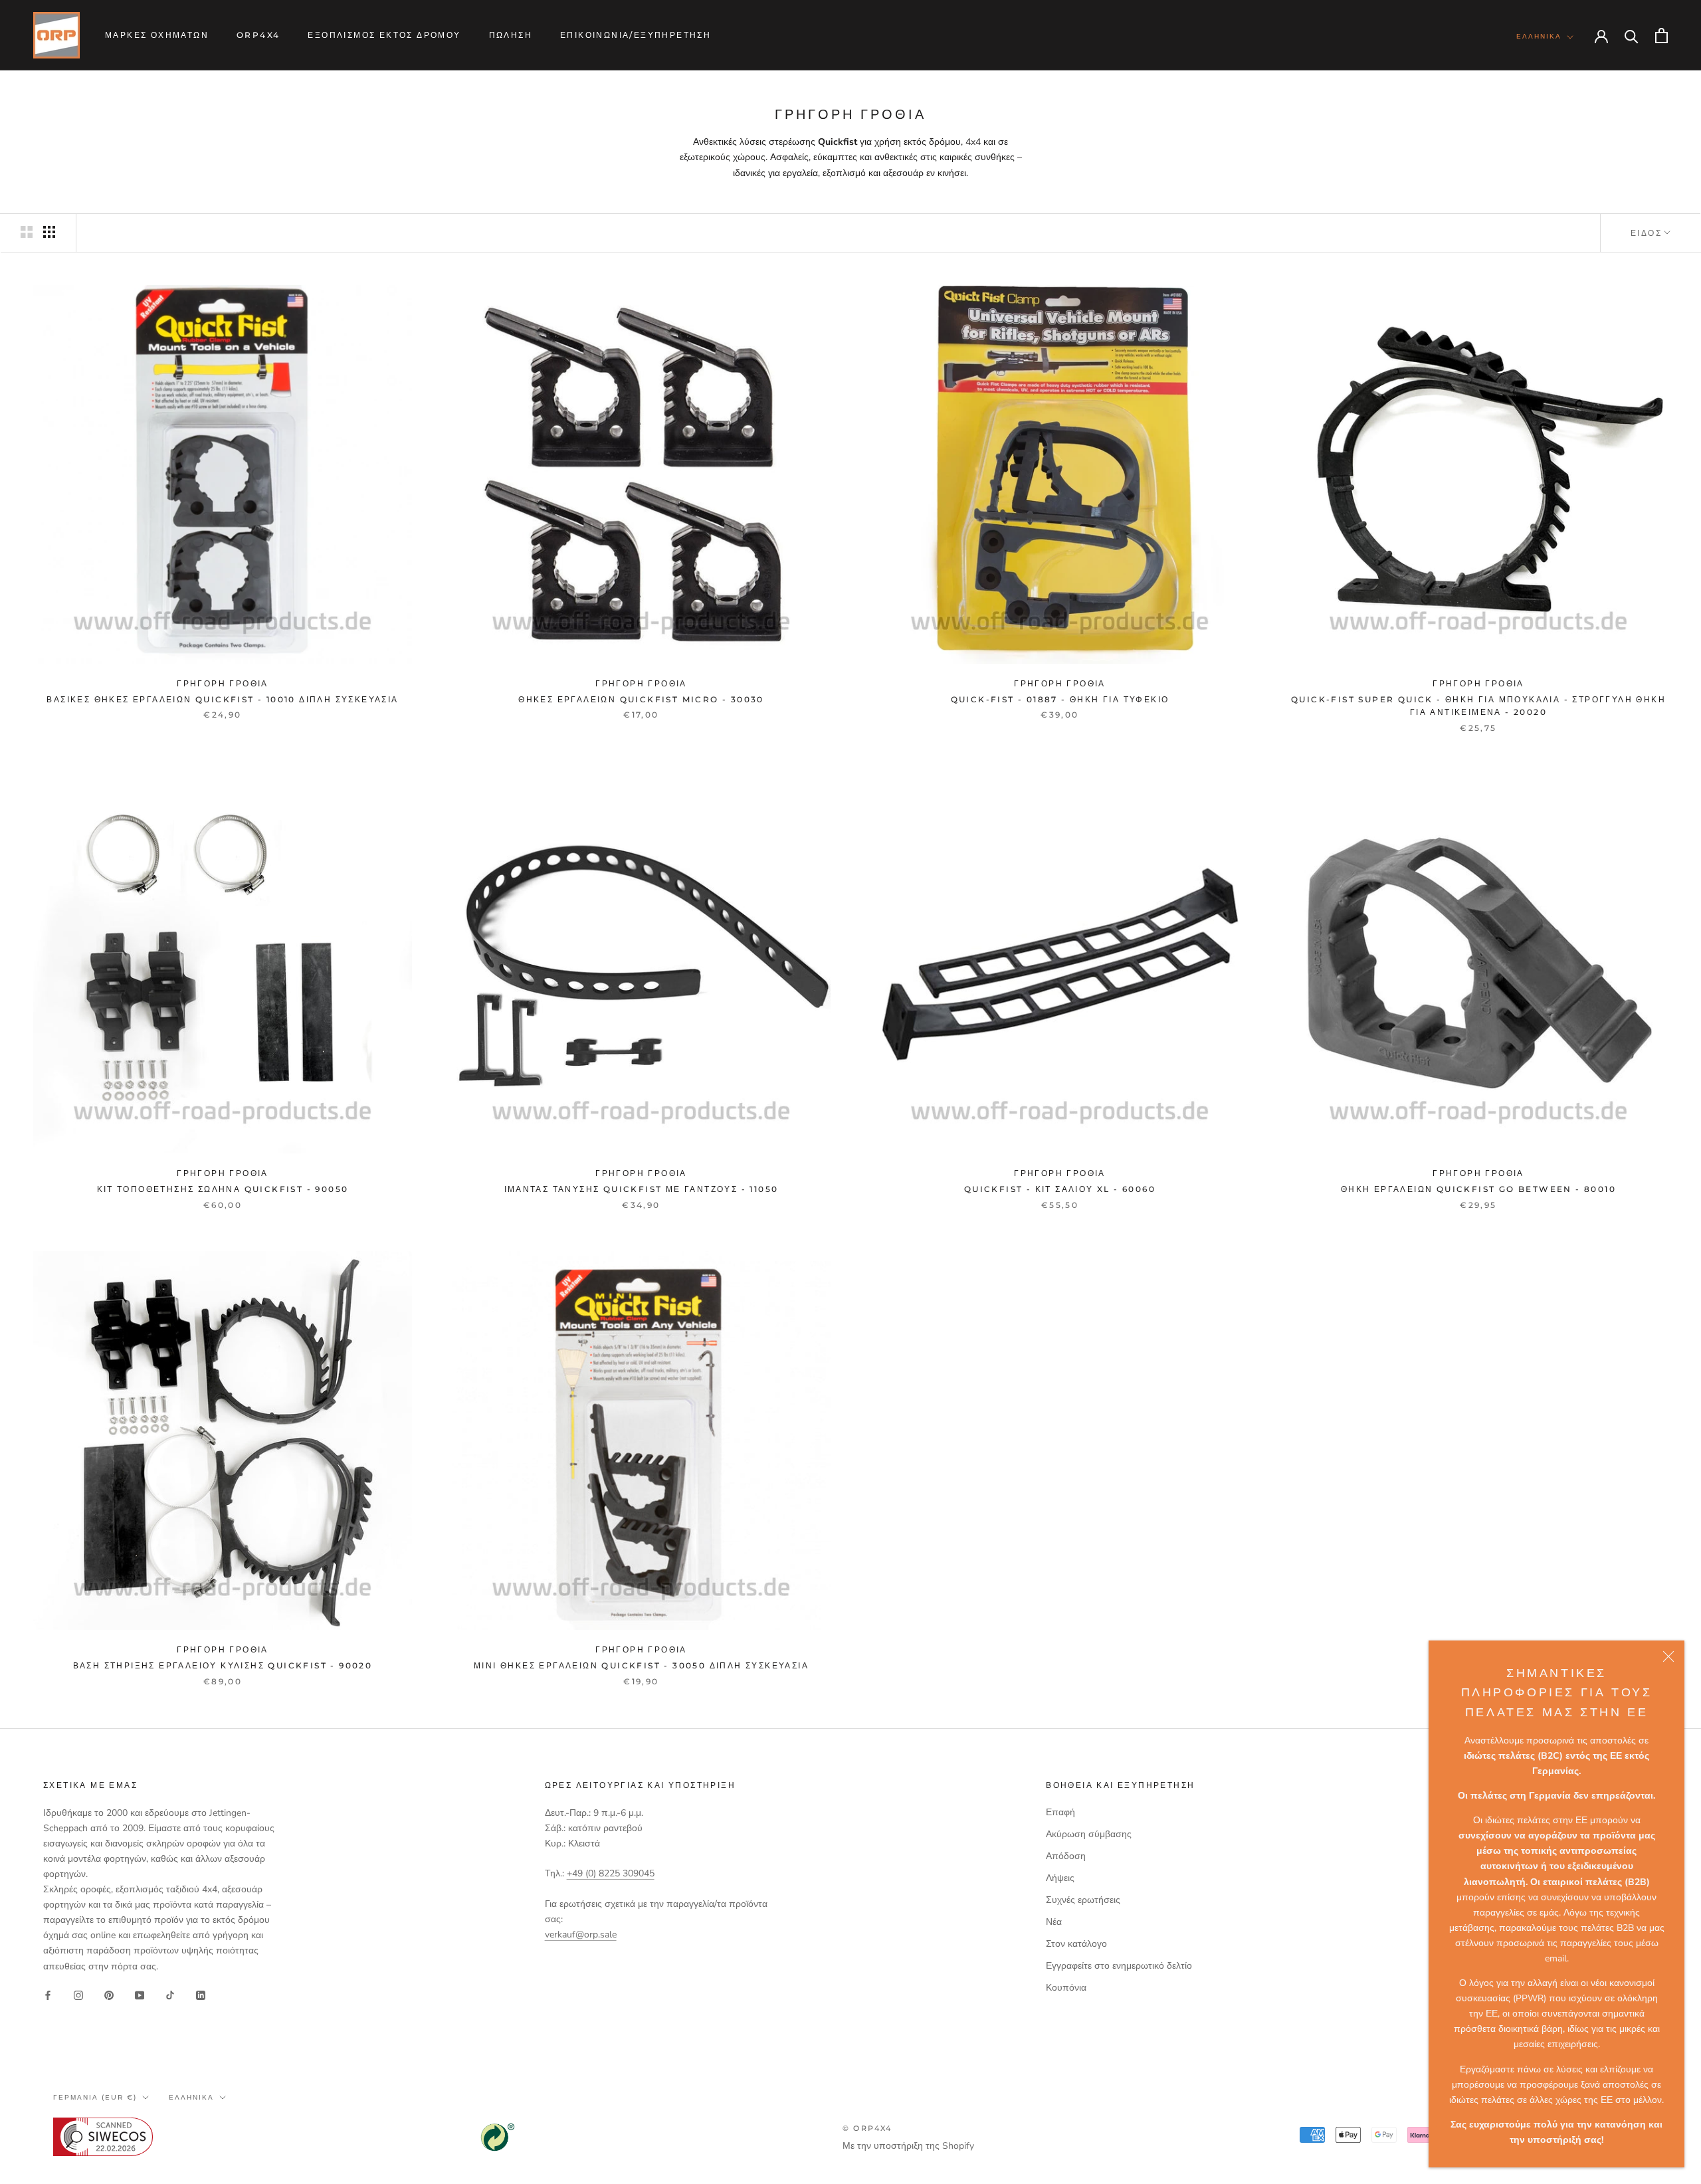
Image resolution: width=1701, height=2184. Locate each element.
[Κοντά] (1668, 1656)
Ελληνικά (1539, 36)
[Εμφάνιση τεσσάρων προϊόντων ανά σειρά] (49, 232)
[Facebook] (48, 1995)
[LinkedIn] (201, 1995)
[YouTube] (140, 1995)
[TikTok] (170, 1995)
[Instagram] (78, 1995)
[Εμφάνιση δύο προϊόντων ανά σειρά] (27, 232)
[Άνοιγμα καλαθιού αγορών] (1661, 36)
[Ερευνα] (1632, 36)
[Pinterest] (109, 1995)
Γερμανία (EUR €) (95, 2097)
